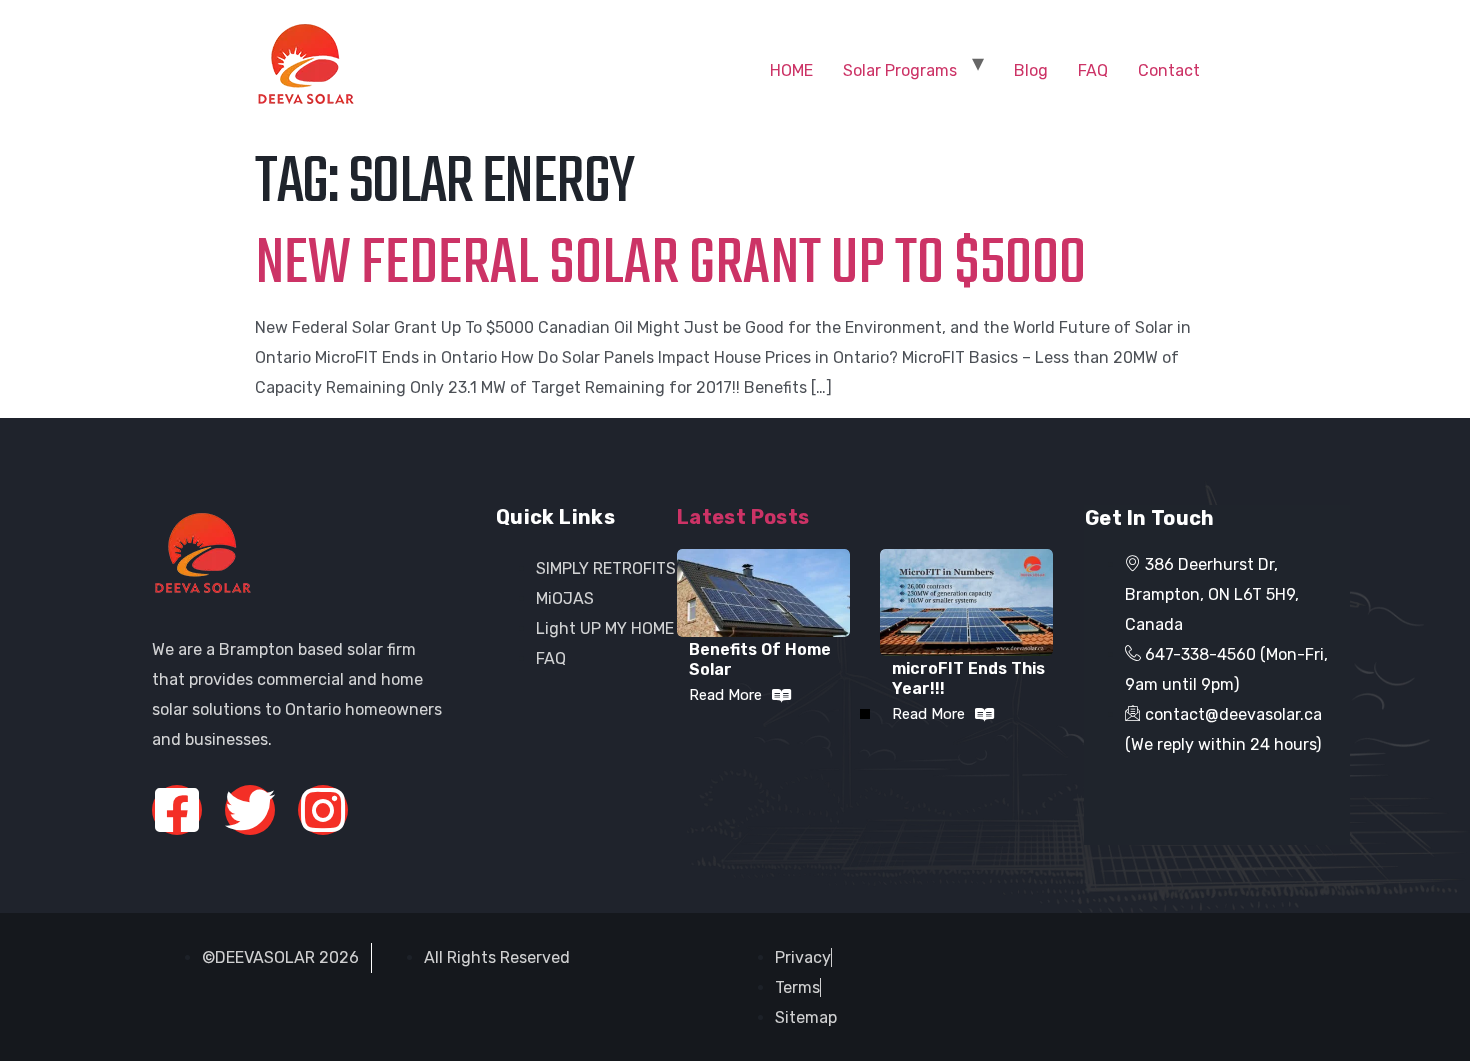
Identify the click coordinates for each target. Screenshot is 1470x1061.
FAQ (1093, 70)
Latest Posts (743, 517)
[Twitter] (250, 810)
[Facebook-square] (177, 810)
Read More (725, 695)
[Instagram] (323, 810)
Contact (1169, 70)
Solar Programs (900, 70)
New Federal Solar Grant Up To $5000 (670, 265)
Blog (1031, 70)
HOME (791, 70)
